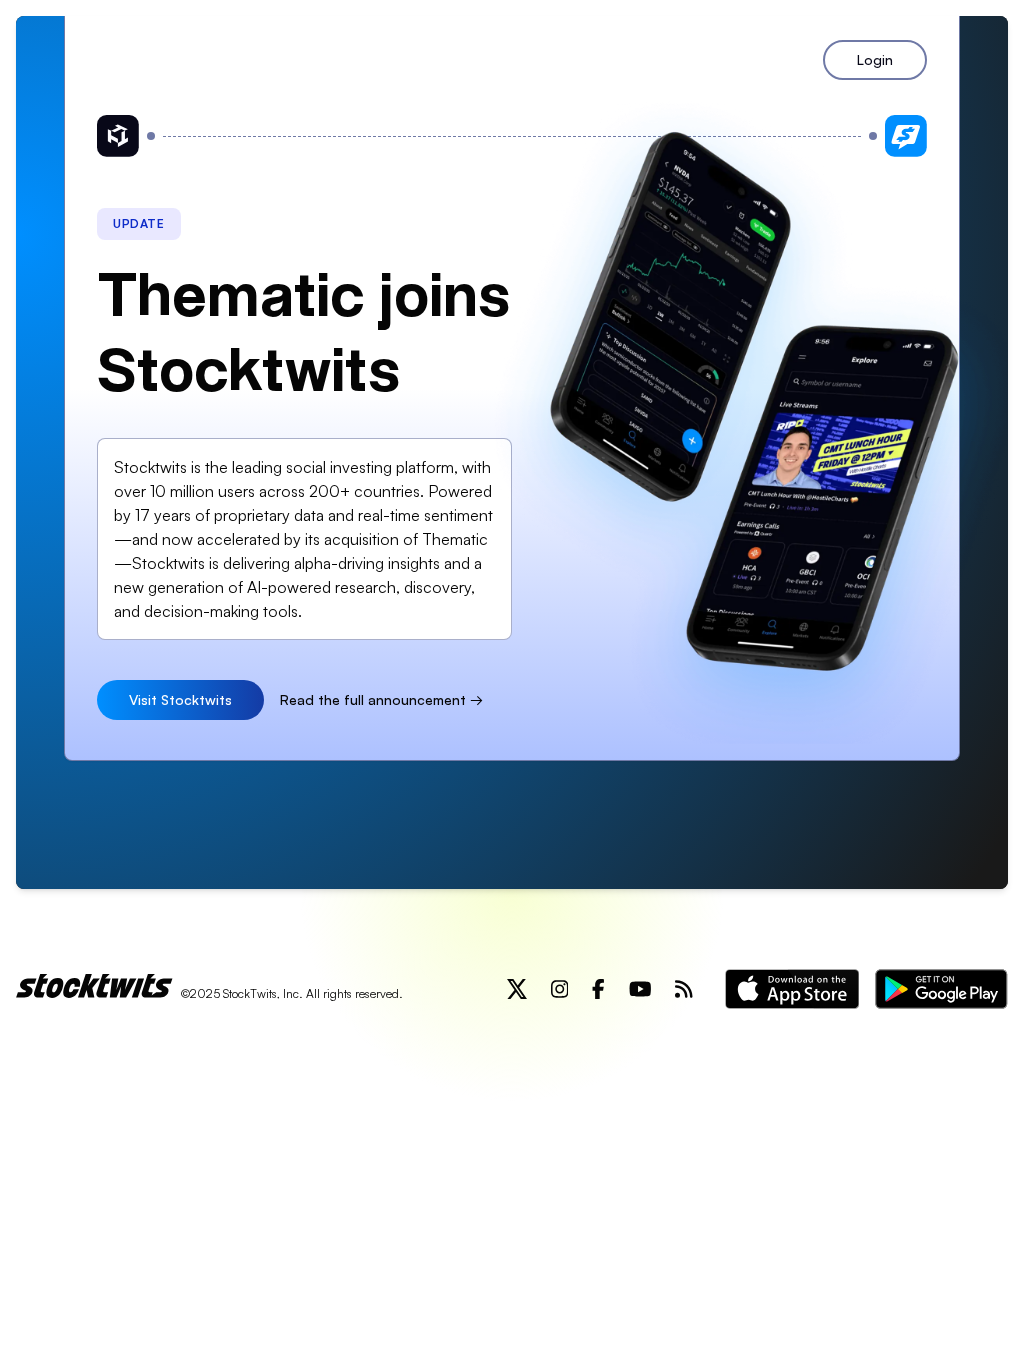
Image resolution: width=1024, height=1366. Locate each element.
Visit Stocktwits (180, 699)
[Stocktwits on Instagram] (560, 989)
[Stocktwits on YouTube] (640, 989)
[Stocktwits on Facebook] (598, 989)
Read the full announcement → (381, 699)
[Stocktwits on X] (517, 989)
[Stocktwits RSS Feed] (684, 989)
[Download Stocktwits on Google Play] (941, 989)
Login (875, 59)
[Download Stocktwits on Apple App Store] (792, 989)
